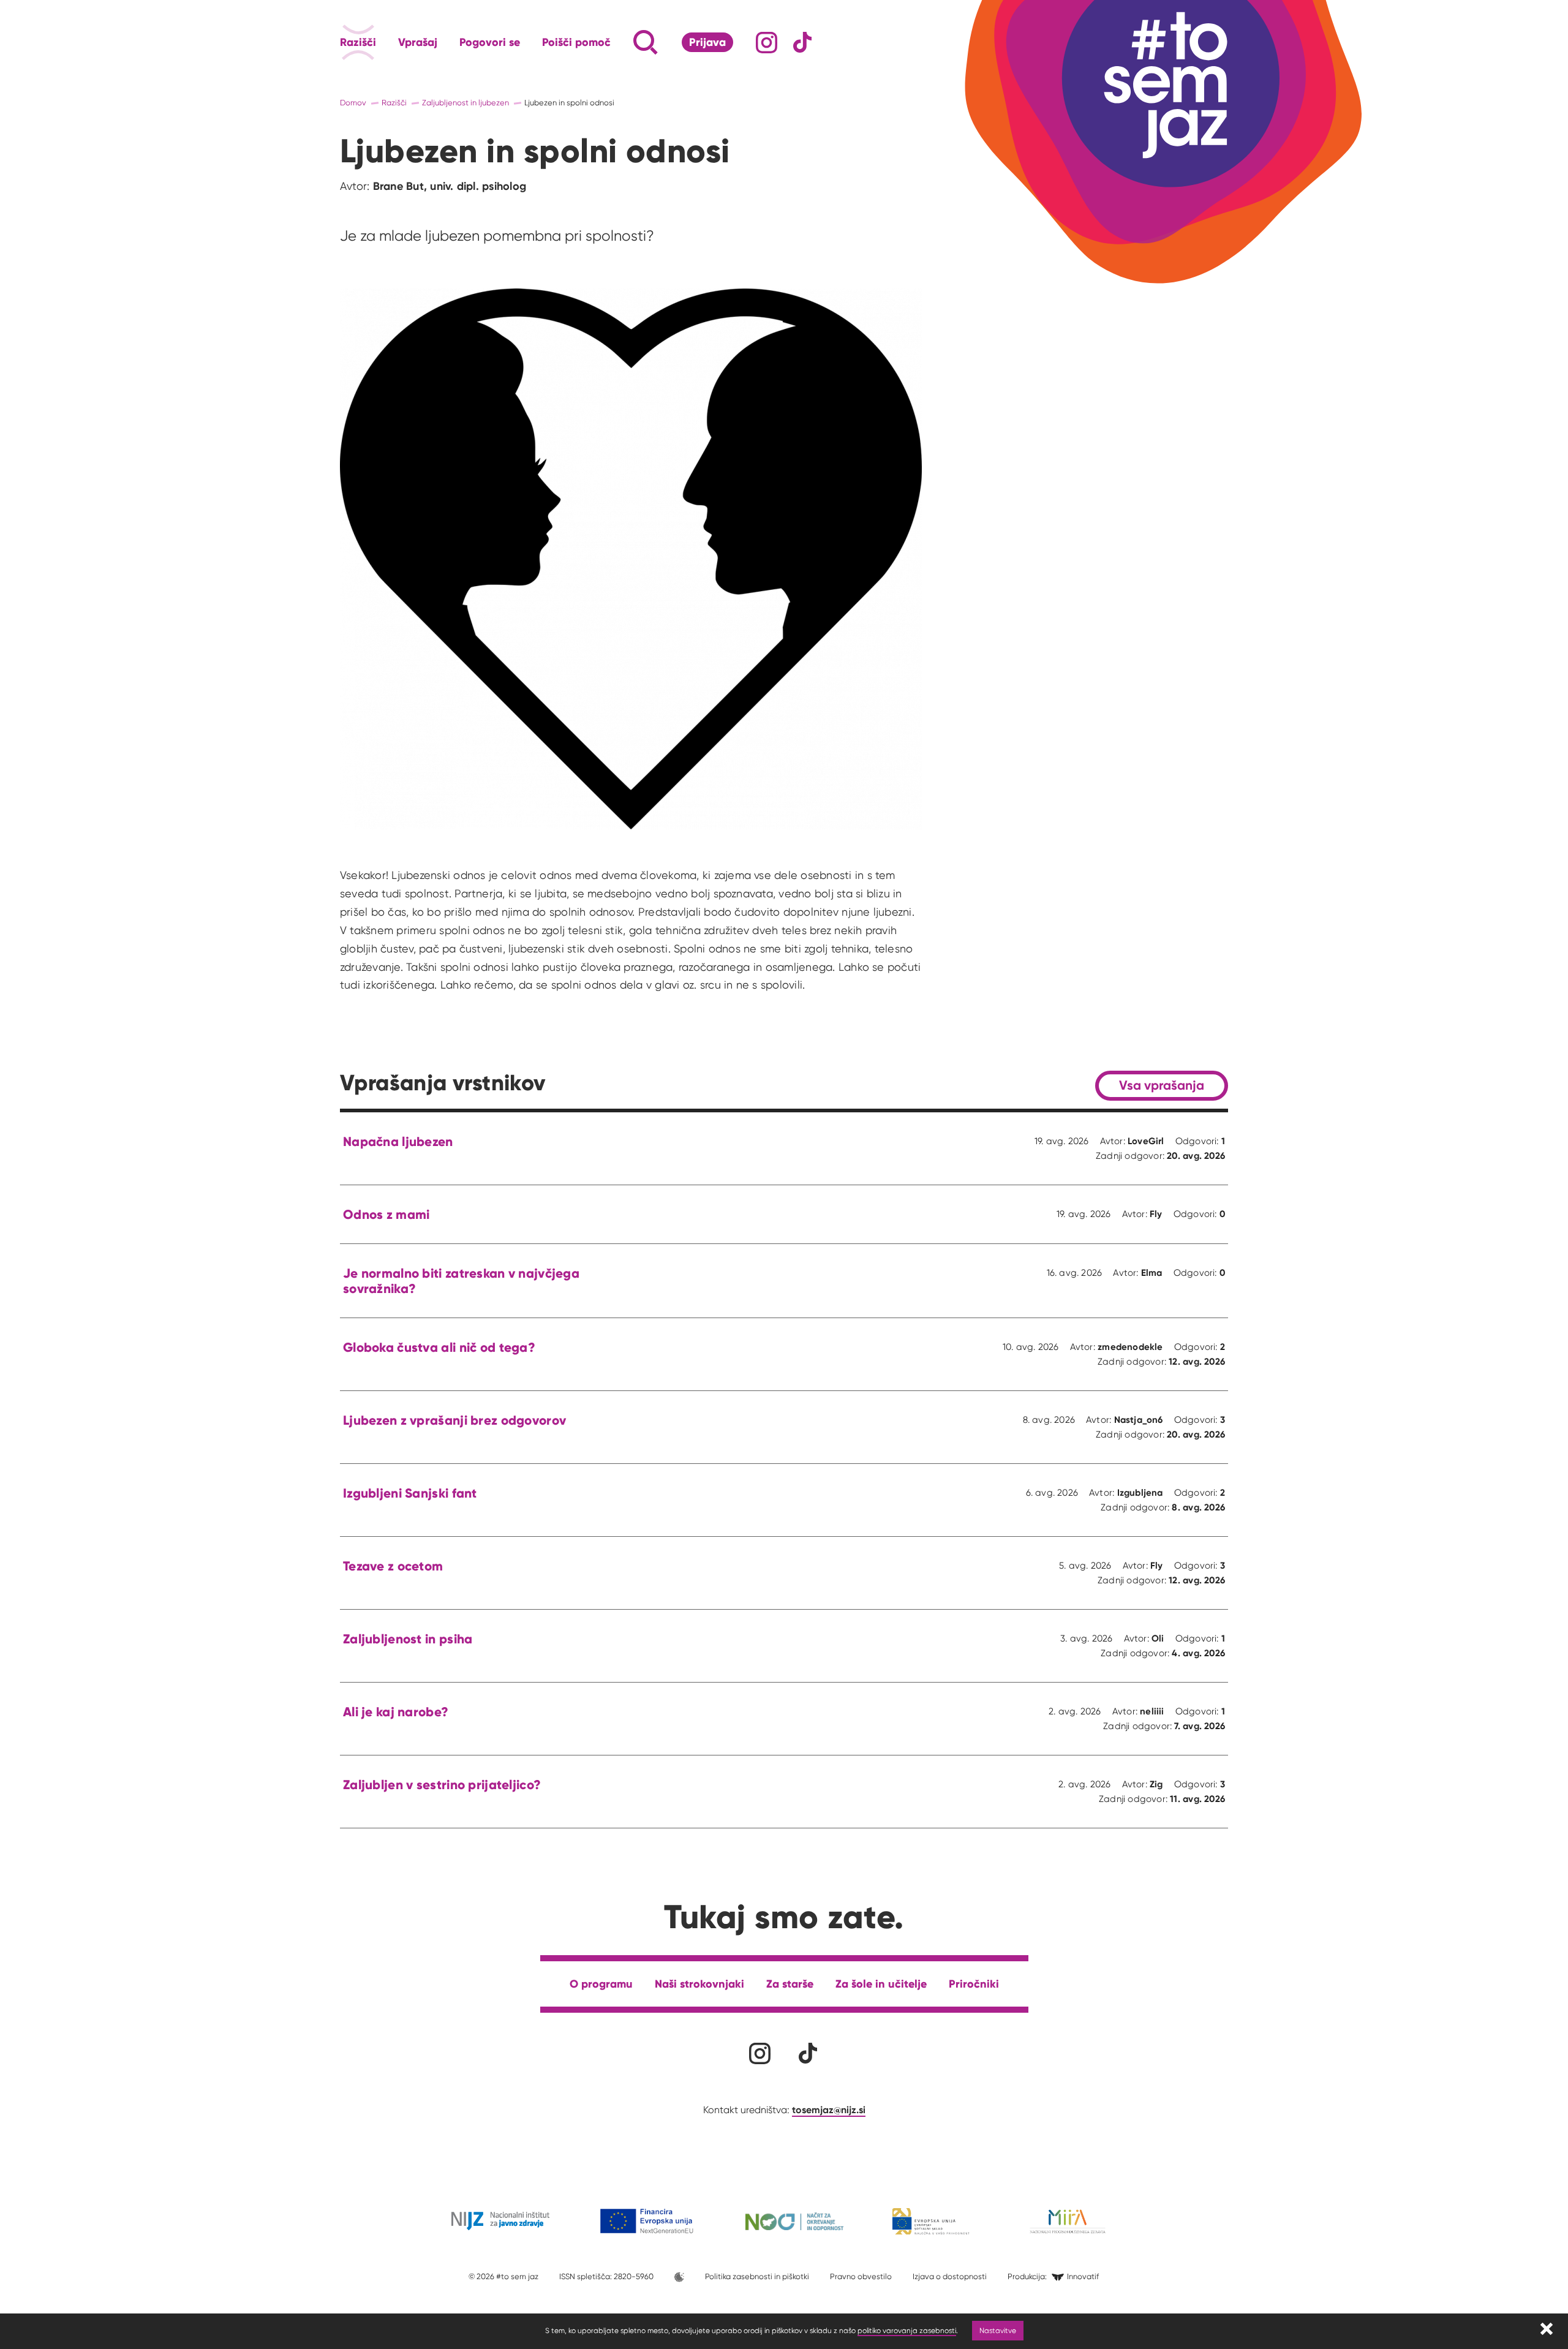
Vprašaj (418, 42)
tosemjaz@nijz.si (829, 2110)
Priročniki (974, 1984)
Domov (353, 103)
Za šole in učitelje (881, 1984)
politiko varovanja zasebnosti (907, 2330)
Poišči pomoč (576, 42)
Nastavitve (998, 2330)
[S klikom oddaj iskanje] (622, 42)
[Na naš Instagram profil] (767, 43)
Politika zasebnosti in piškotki (757, 2276)
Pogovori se (490, 42)
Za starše (790, 1984)
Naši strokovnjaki (699, 1984)
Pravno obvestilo (861, 2276)
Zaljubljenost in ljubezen (466, 103)
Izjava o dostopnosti (950, 2276)
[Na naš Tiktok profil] (803, 43)
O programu (601, 1984)
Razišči (358, 42)
